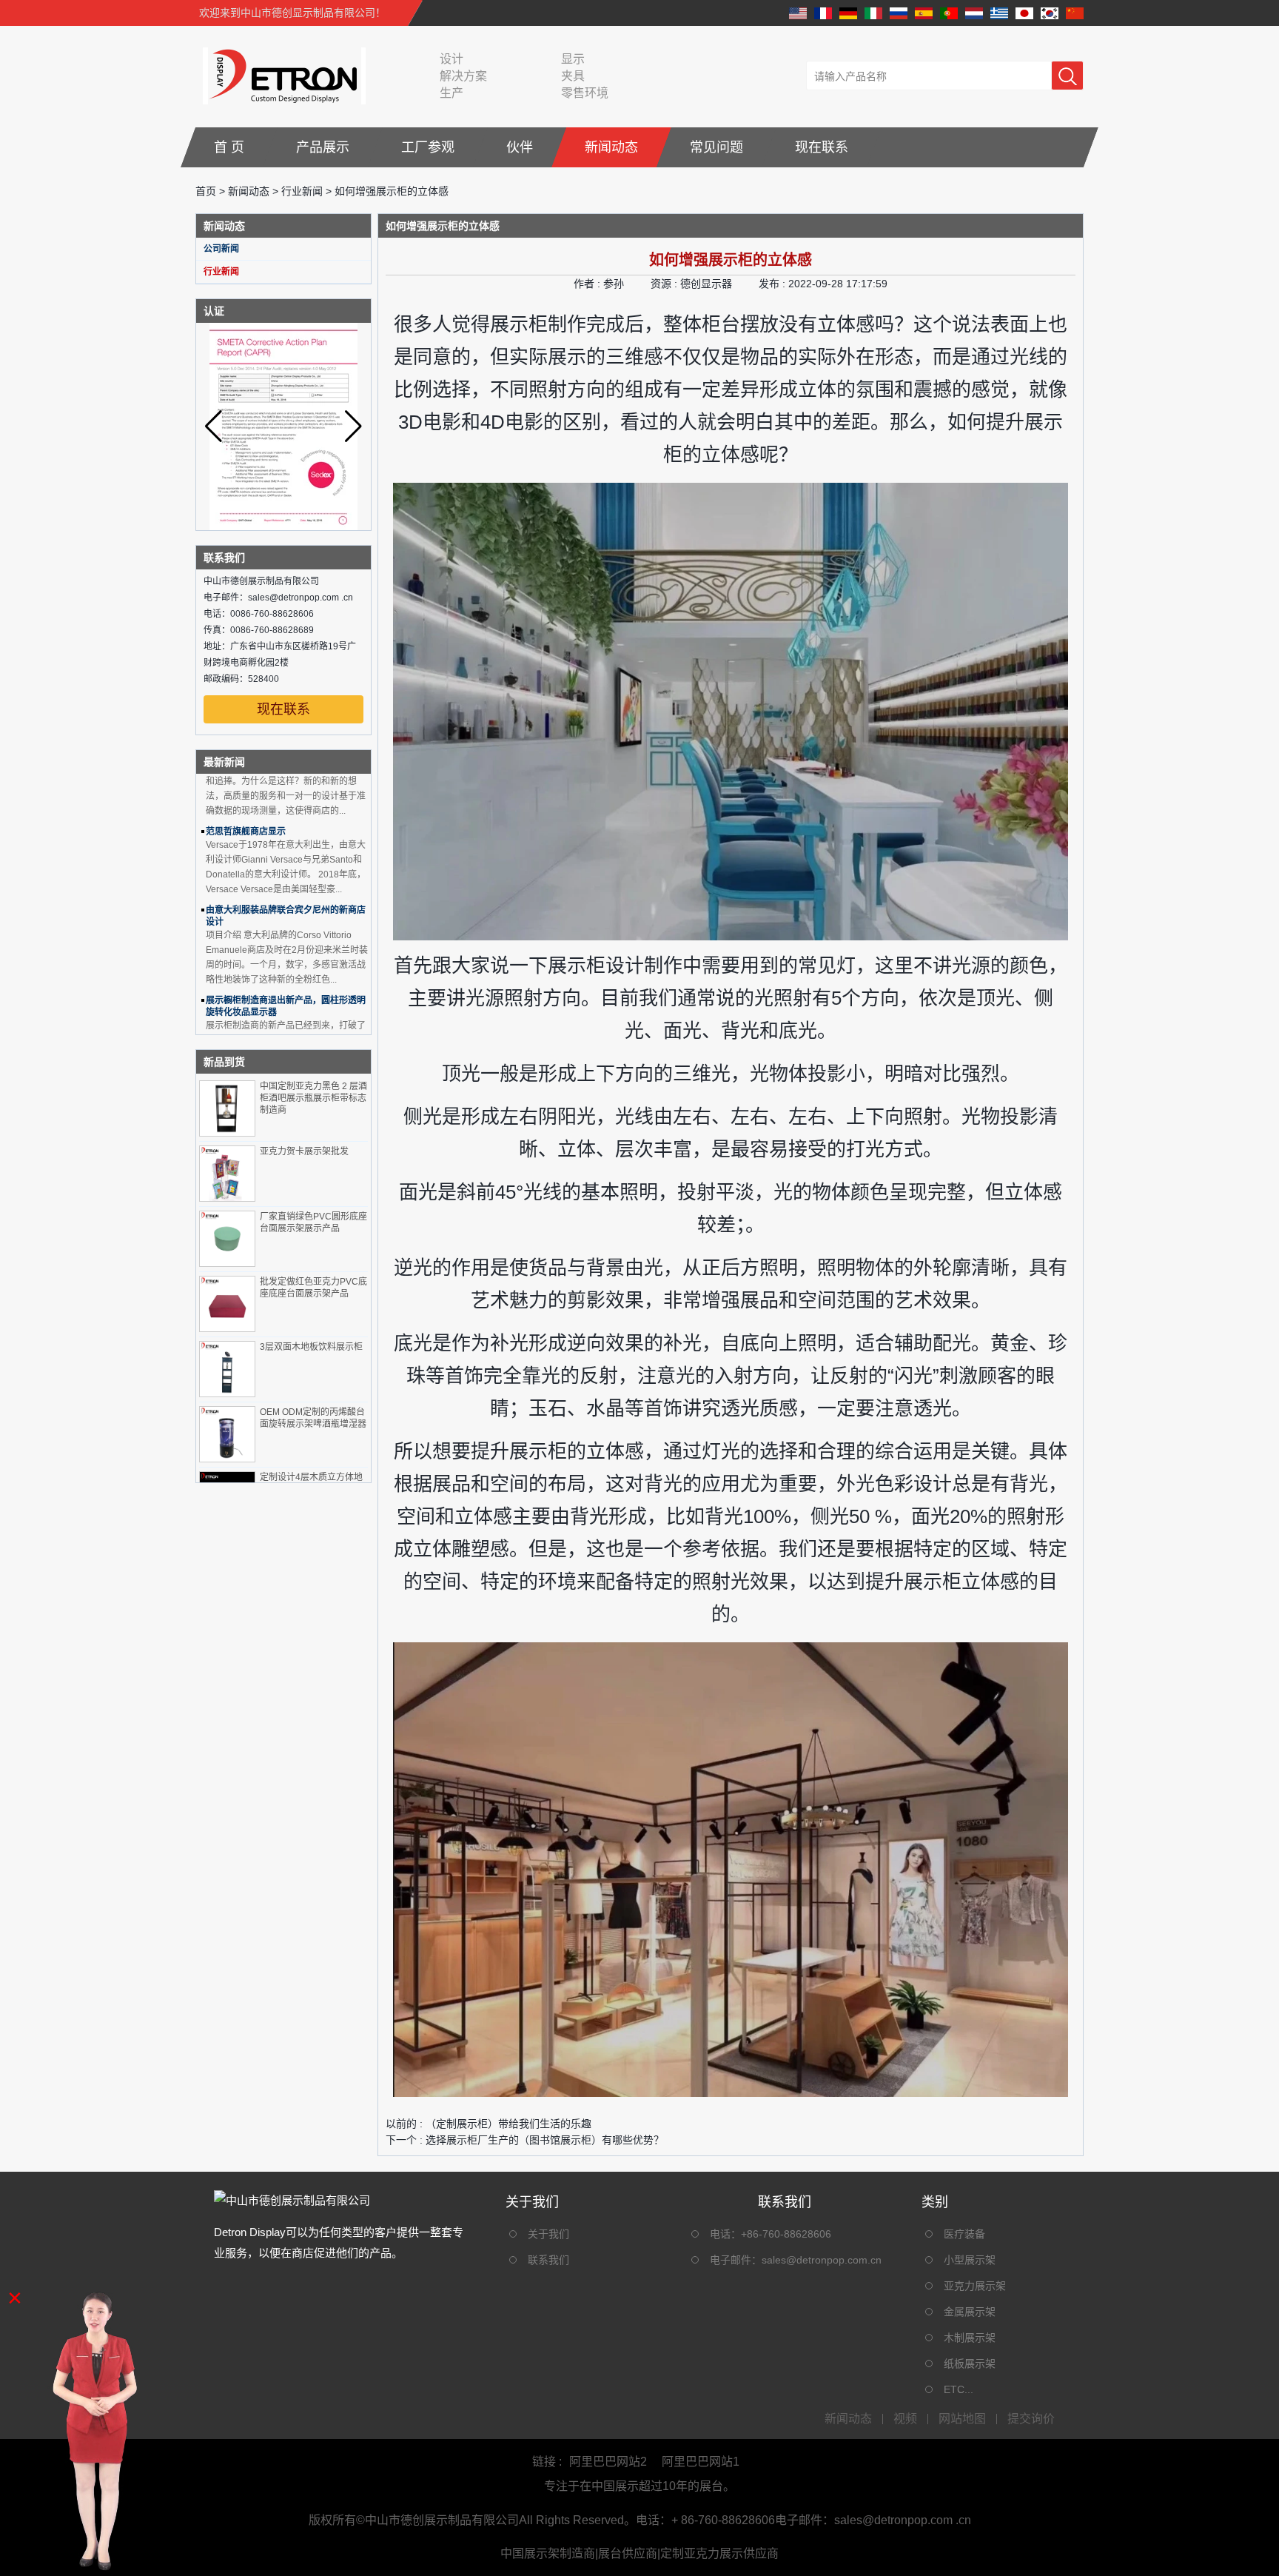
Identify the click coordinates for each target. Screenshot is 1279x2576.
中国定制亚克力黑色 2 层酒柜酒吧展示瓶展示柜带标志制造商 (313, 1098)
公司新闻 (221, 249)
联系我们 (548, 2260)
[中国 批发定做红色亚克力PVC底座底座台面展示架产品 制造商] (227, 1304)
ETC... (959, 2389)
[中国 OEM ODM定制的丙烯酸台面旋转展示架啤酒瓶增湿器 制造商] (227, 1434)
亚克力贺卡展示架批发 (304, 1151)
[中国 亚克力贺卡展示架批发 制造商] (227, 1174)
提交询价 (1031, 2419)
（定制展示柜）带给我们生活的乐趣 (508, 2124)
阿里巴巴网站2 (608, 2462)
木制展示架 (970, 2338)
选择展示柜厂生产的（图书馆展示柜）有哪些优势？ (545, 2140)
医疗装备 (964, 2234)
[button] (353, 426)
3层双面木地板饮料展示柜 (311, 1347)
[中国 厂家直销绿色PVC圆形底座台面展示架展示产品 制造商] (227, 1239)
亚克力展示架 (975, 2286)
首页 (206, 191)
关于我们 (548, 2234)
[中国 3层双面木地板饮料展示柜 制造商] (227, 1369)
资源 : (665, 284)
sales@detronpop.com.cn (822, 2260)
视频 (905, 2419)
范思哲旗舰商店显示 (246, 799)
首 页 (229, 147)
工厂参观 (428, 147)
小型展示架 (970, 2260)
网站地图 (962, 2419)
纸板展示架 (970, 2363)
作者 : (588, 284)
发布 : (773, 284)
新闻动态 (611, 147)
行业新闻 (302, 191)
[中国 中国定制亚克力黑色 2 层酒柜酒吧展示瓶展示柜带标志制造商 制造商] (227, 1108)
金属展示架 (970, 2312)
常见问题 (716, 147)
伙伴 (520, 147)
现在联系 (822, 147)
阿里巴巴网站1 (701, 2462)
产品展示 (323, 147)
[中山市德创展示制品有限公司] (281, 76)
